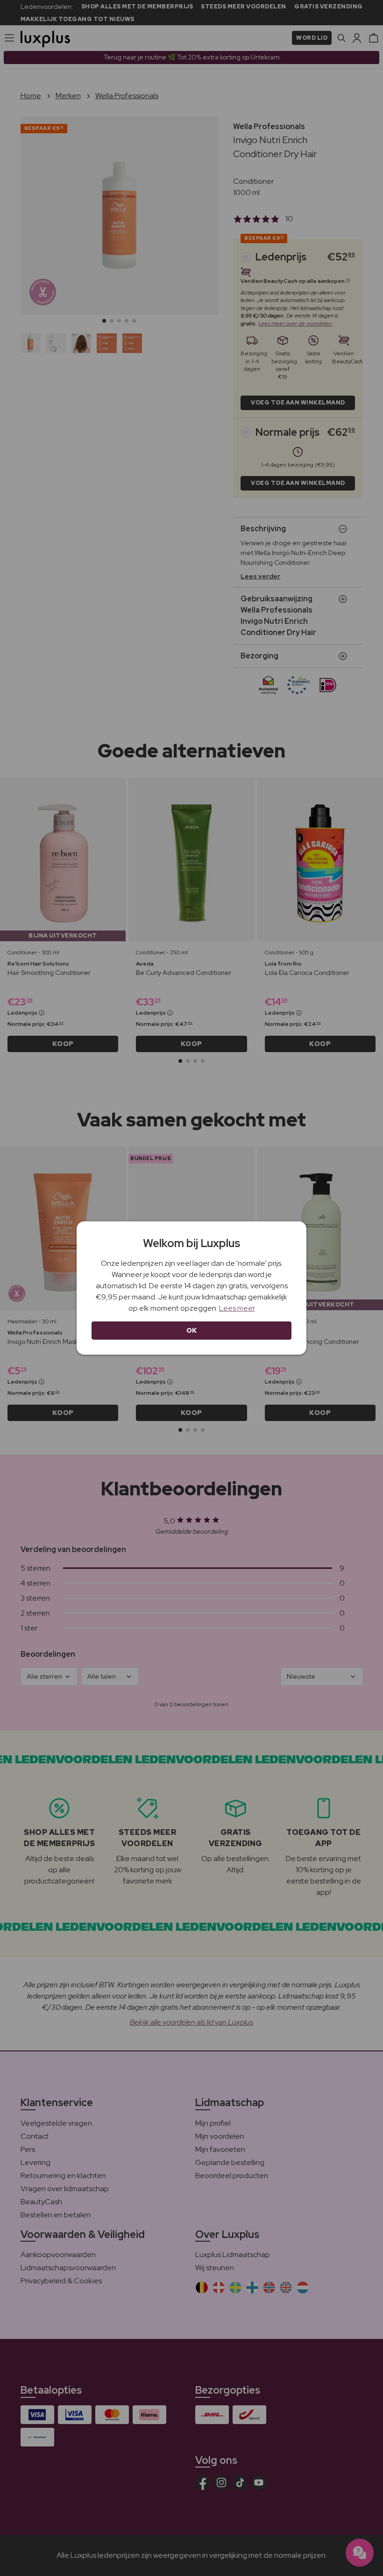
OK (192, 1330)
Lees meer (237, 1308)
